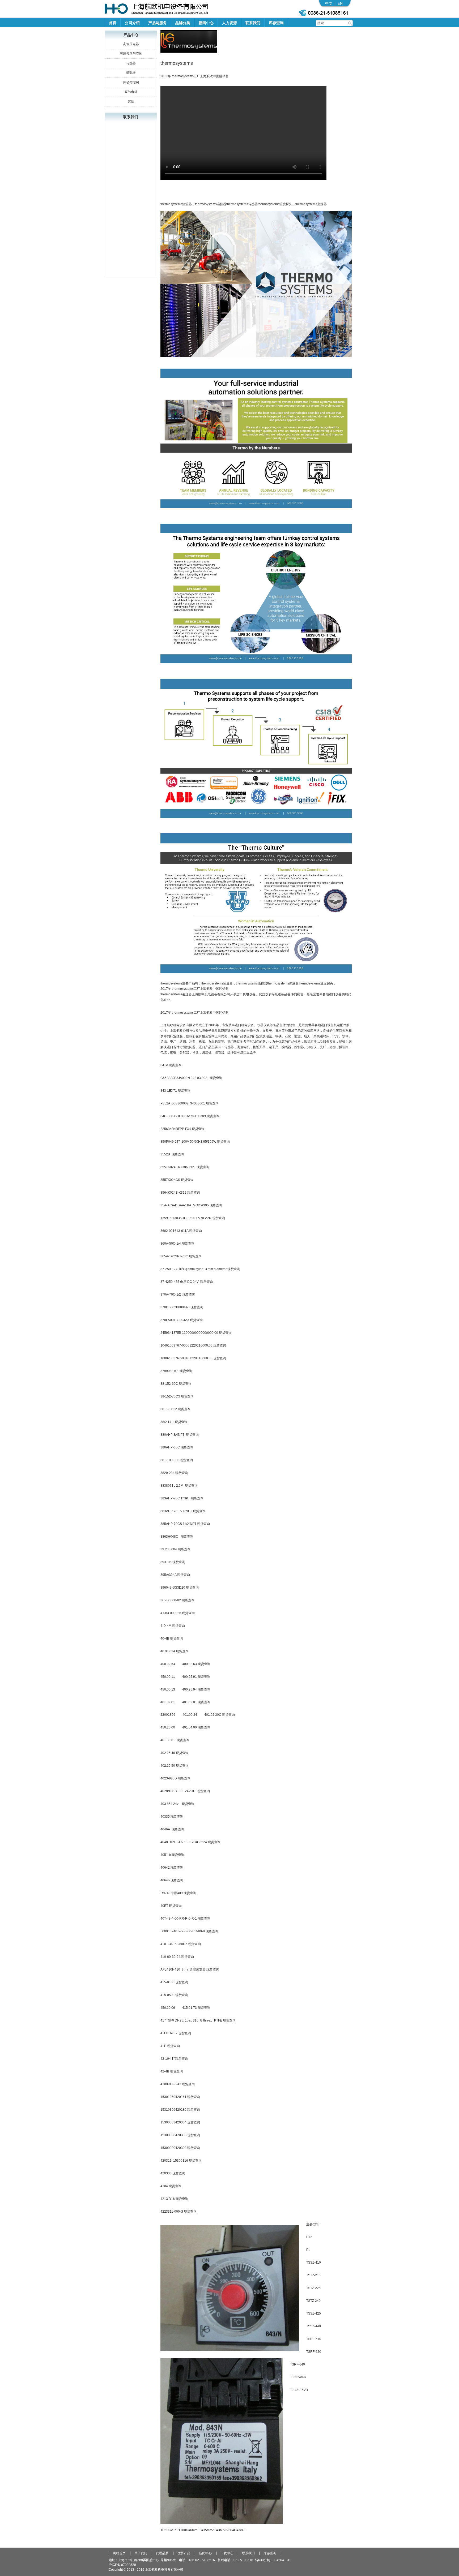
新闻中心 (206, 23)
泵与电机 (131, 92)
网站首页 (119, 2553)
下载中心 (227, 2553)
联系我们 (253, 23)
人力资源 (229, 23)
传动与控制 (131, 82)
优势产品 (184, 2553)
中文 (329, 3)
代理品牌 (162, 2553)
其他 (131, 101)
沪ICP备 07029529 (122, 2565)
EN (340, 3)
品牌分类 (183, 23)
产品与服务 (158, 23)
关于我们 (141, 2553)
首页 (113, 23)
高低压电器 (131, 44)
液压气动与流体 (131, 54)
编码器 (131, 73)
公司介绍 (132, 23)
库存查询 (276, 23)
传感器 (131, 63)
